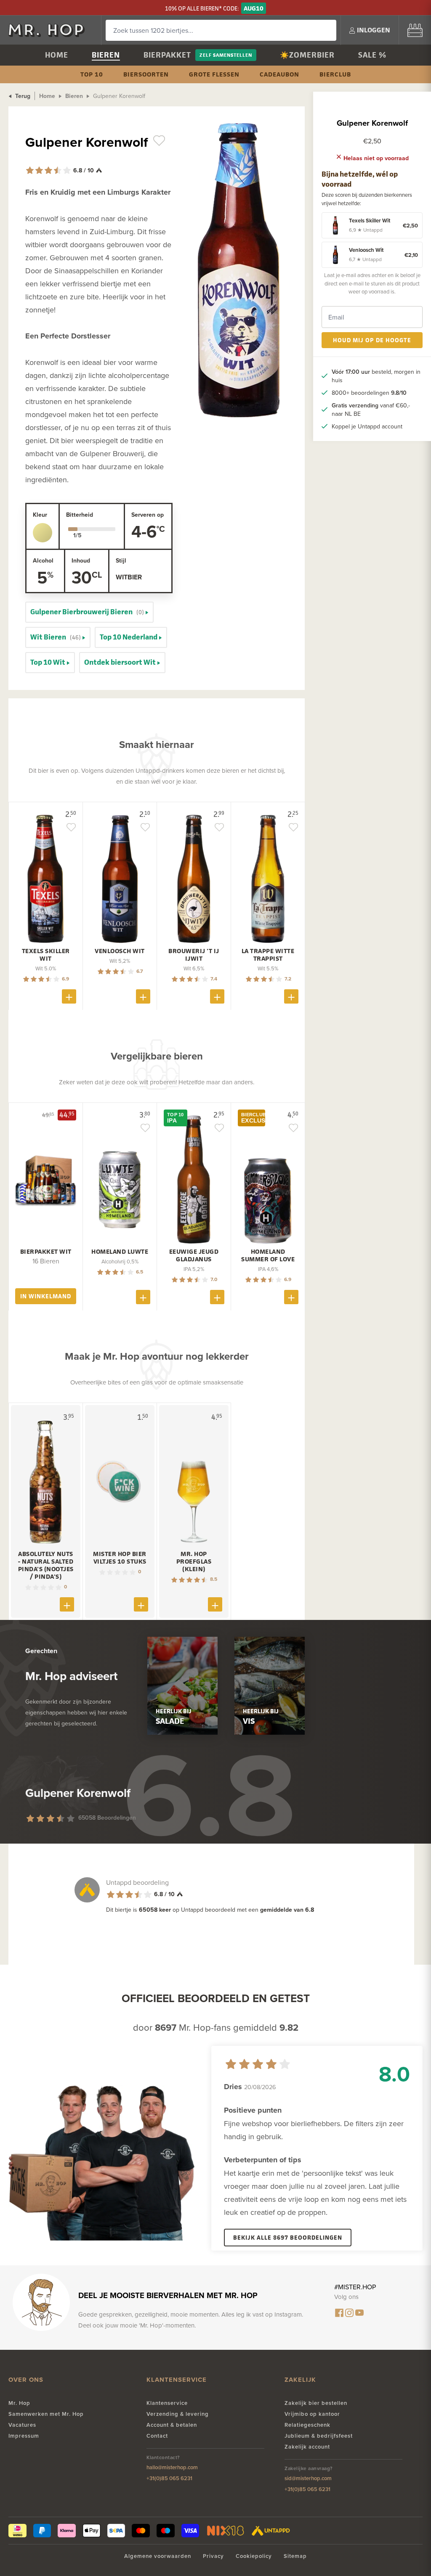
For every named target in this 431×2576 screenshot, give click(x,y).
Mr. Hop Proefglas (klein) (194, 1561)
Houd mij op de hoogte (372, 340)
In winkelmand (46, 1296)
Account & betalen (172, 2425)
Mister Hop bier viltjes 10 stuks (120, 1558)
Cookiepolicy (254, 2556)
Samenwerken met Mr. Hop (46, 2414)
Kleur (40, 515)
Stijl (121, 560)
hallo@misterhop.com (172, 2467)
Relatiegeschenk (307, 2425)
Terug (22, 96)
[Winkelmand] (415, 30)
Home (57, 55)
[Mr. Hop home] (51, 30)
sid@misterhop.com (308, 2478)
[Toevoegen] (69, 996)
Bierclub (335, 74)
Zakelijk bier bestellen (316, 2403)
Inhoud (81, 560)
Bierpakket (167, 55)
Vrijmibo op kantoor (312, 2414)
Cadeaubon (279, 74)
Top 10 (92, 74)
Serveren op (148, 515)
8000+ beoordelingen (369, 393)
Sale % (372, 55)
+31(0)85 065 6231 (169, 2478)
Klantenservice (167, 2403)
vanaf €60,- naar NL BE (371, 410)
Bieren (106, 55)
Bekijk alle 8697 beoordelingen (288, 2237)
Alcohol (43, 560)
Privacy (213, 2556)
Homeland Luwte (120, 1252)
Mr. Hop (19, 2403)
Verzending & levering (178, 2414)
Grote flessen (214, 74)
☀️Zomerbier (307, 55)
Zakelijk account (307, 2447)
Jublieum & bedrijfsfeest (319, 2436)
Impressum (24, 2436)
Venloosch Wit (120, 951)
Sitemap (295, 2556)
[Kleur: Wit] (43, 533)
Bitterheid (80, 515)
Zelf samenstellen (226, 55)
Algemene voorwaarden (158, 2556)
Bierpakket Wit (46, 1252)
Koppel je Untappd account (367, 426)
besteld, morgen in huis (376, 376)
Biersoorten (146, 74)
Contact (157, 2436)
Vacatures (22, 2425)
